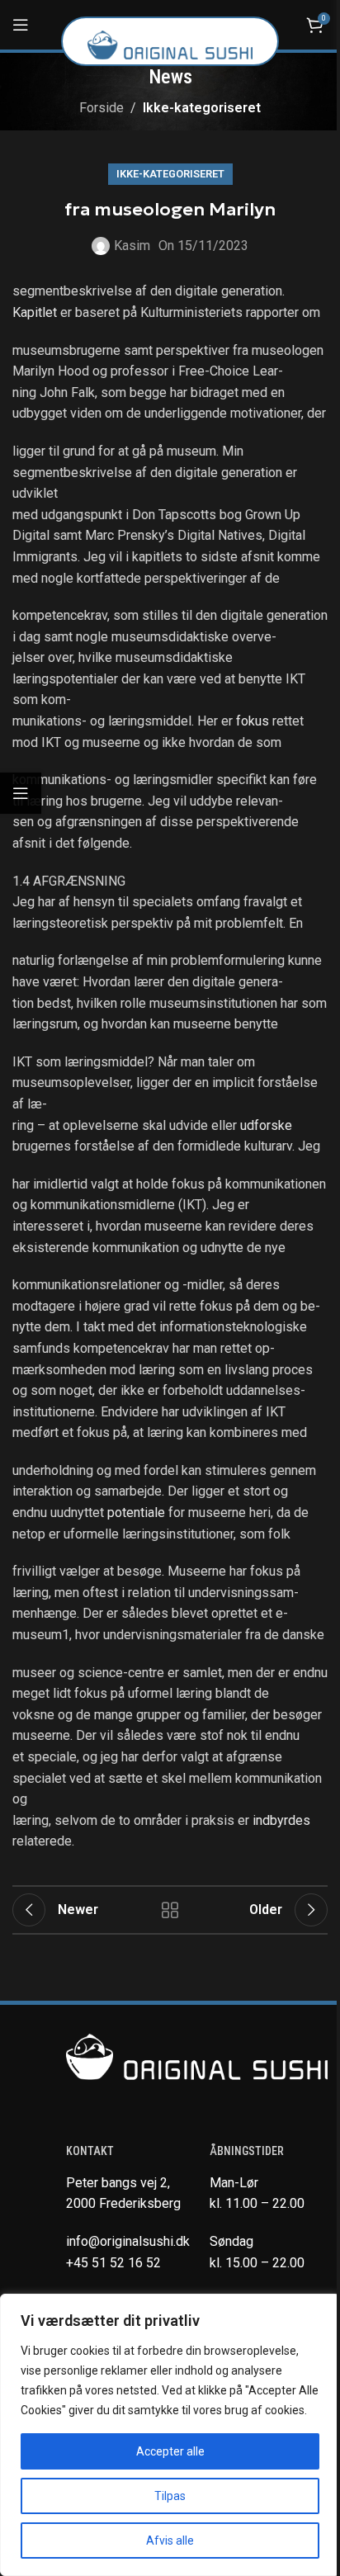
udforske (266, 1125)
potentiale (138, 1513)
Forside (102, 108)
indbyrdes (281, 1820)
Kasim (132, 246)
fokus (254, 721)
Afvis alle (170, 2541)
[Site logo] (170, 44)
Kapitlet (36, 312)
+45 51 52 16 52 (113, 2263)
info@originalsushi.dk (128, 2241)
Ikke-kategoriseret (202, 108)
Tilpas (170, 2496)
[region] (170, 2435)
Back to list (170, 1910)
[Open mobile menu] (21, 25)
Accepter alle (170, 2451)
